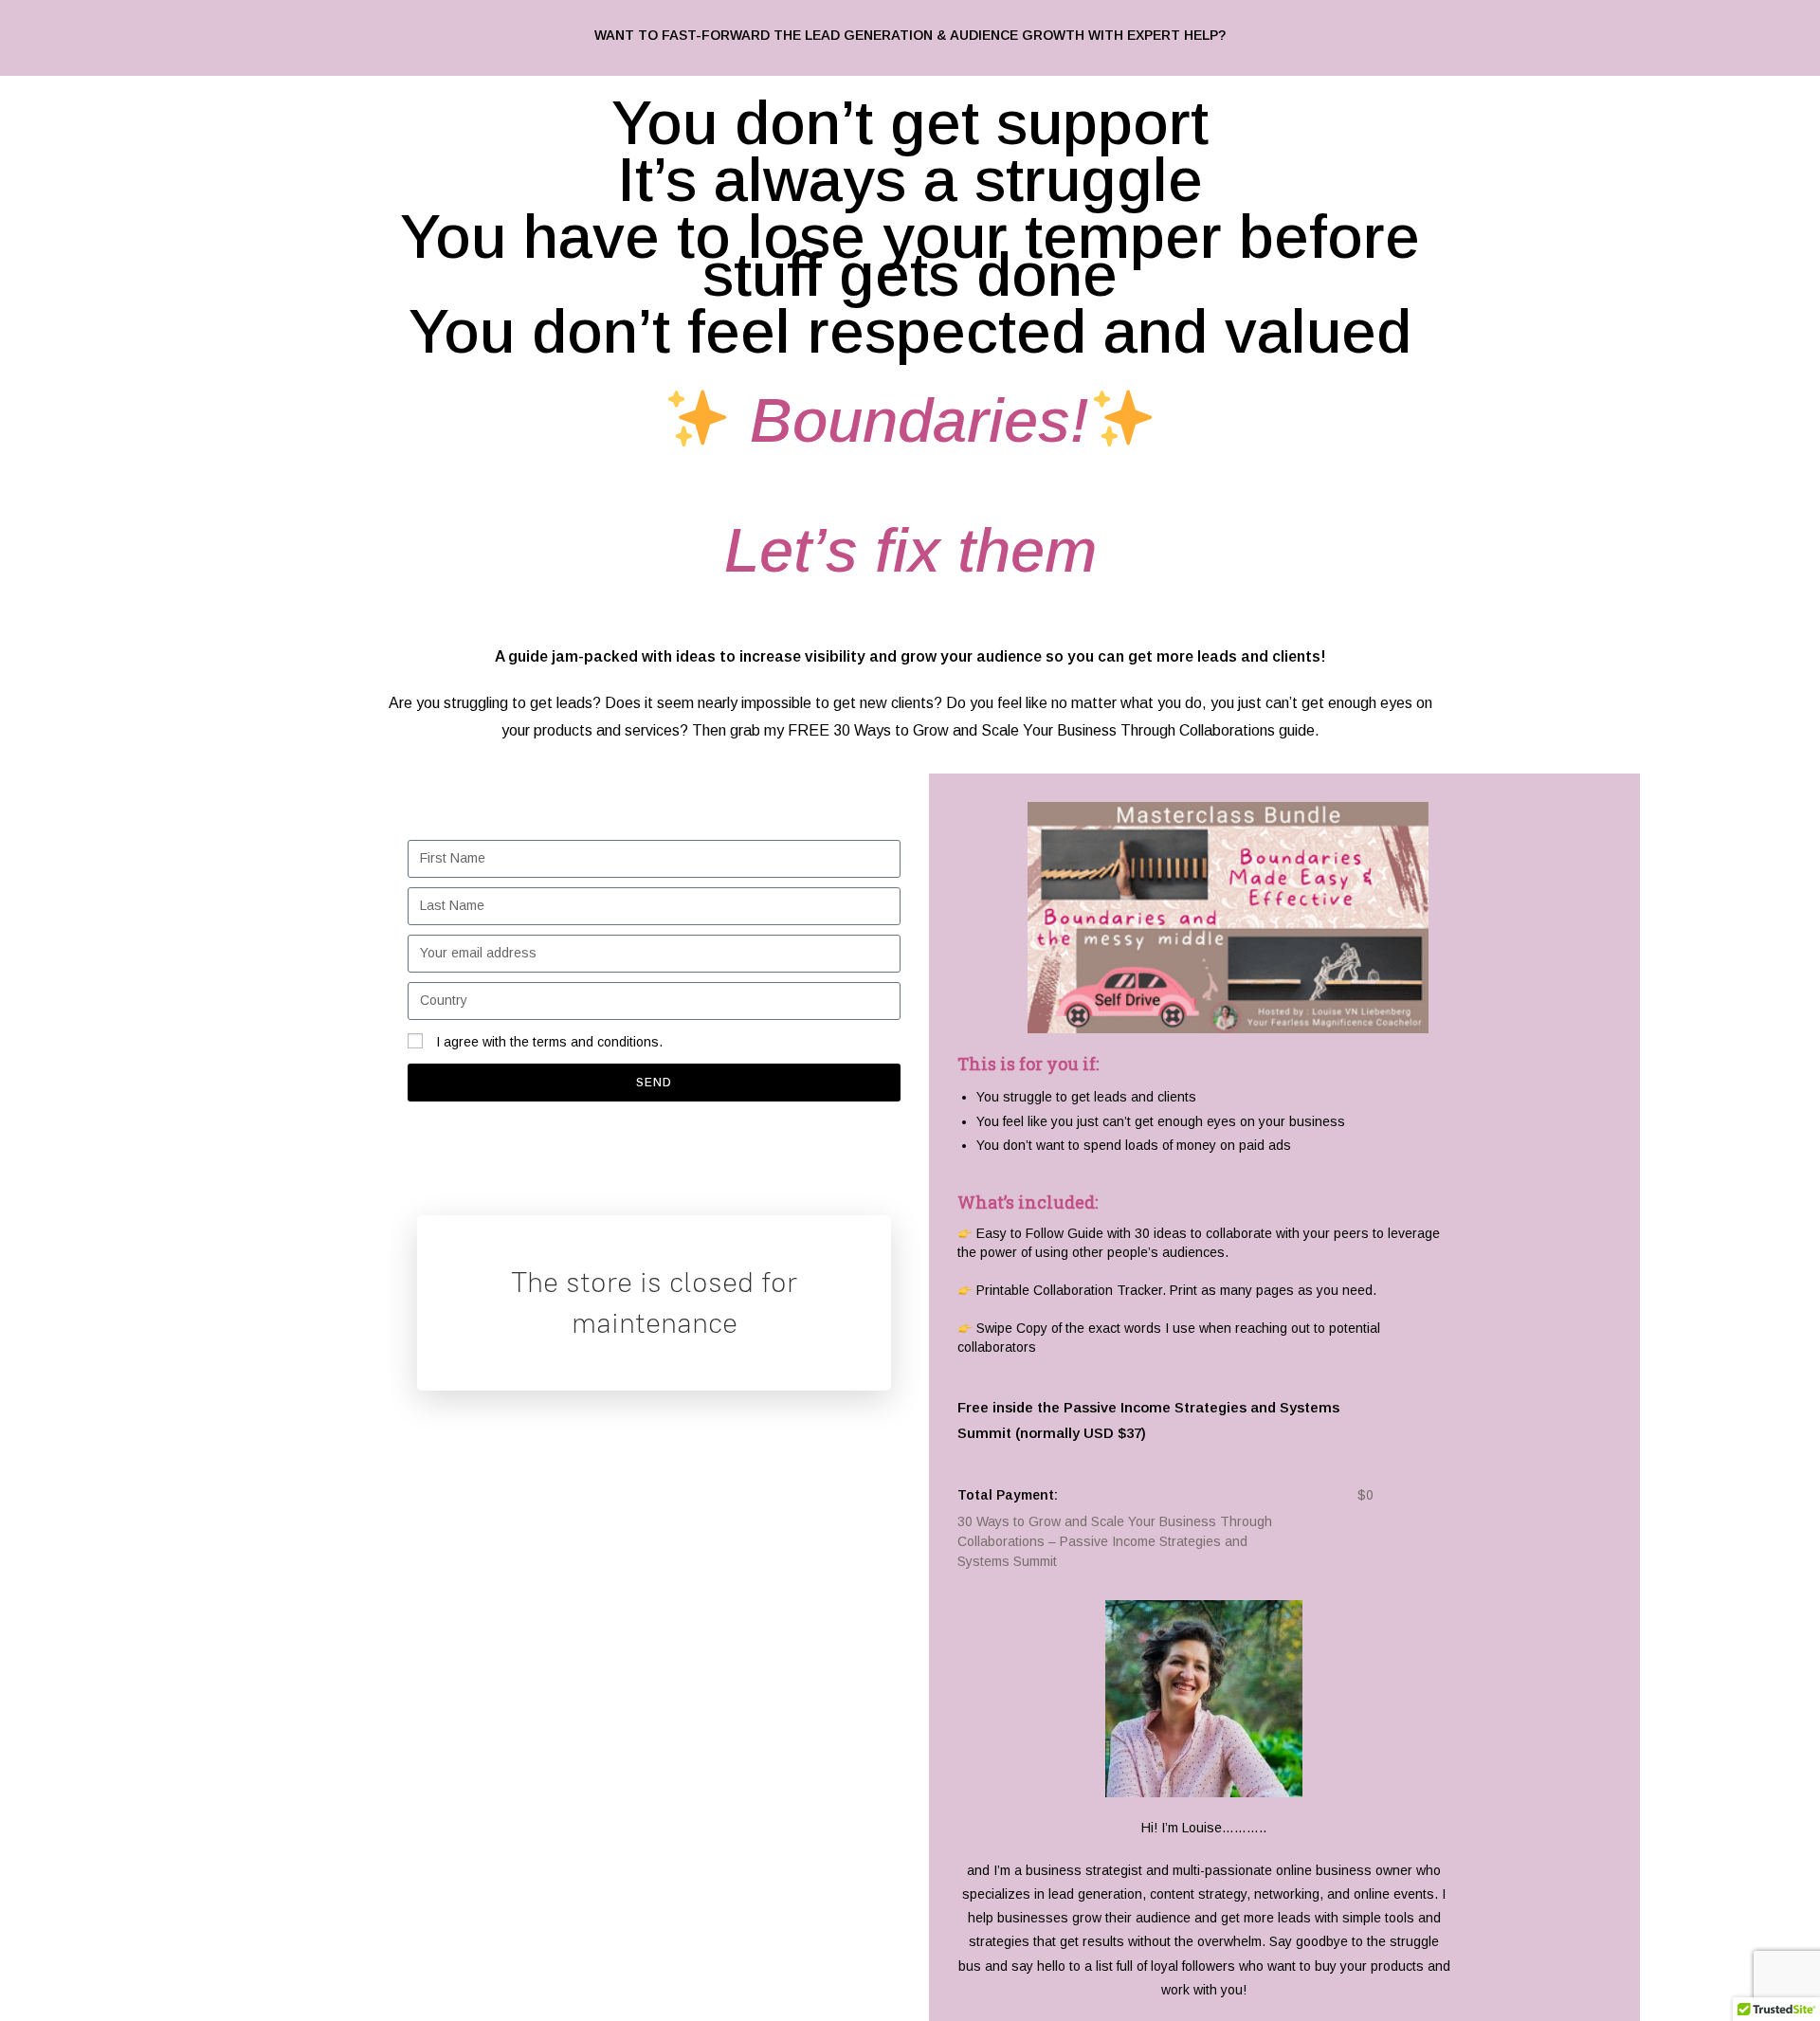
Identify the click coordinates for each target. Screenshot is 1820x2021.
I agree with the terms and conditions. (549, 1042)
